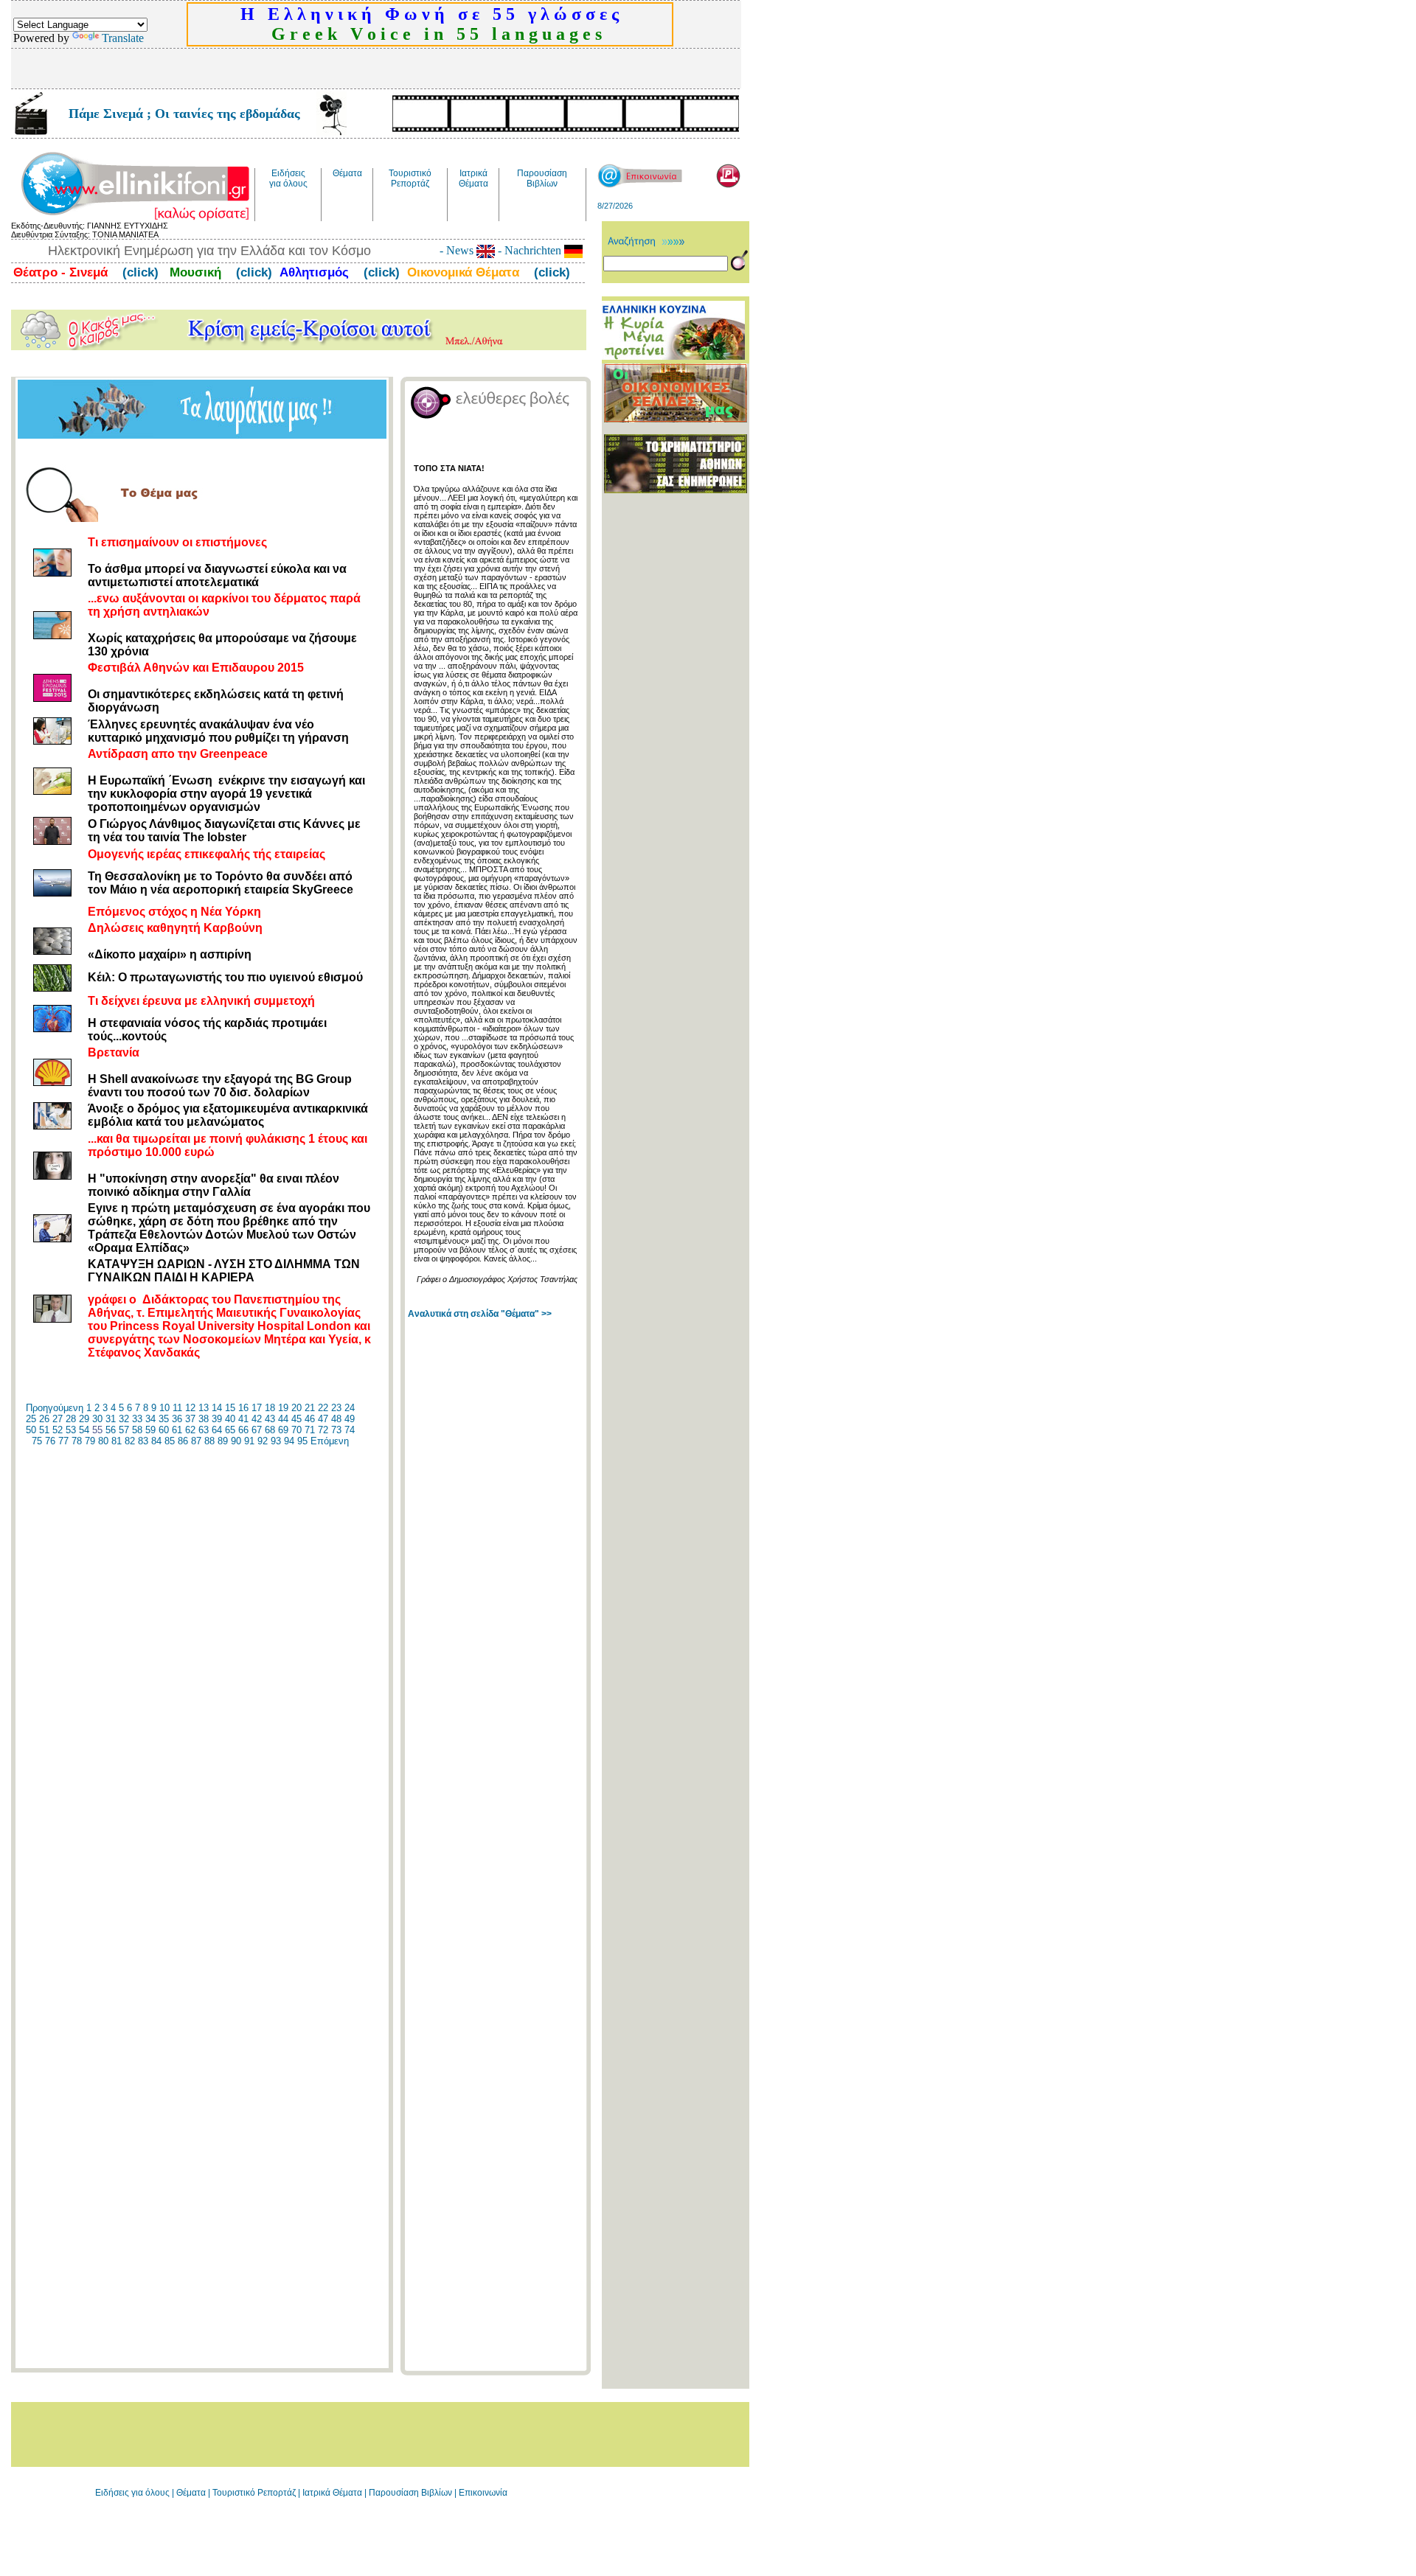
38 (204, 1419)
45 (296, 1419)
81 (117, 1441)
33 (137, 1419)
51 (44, 1430)
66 (243, 1430)
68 (270, 1430)
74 (350, 1430)
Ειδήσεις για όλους (132, 2493)
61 (177, 1430)
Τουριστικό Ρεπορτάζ (255, 2493)
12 (190, 1408)
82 (130, 1441)
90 (236, 1441)
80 (103, 1441)
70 (296, 1430)
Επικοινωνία (483, 2493)
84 (156, 1441)
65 (230, 1430)
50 (31, 1430)
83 (143, 1441)
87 (196, 1441)
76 (50, 1441)
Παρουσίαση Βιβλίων (412, 2493)
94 (289, 1441)
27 (58, 1419)
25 (31, 1419)
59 (150, 1430)
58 (137, 1430)
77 (63, 1441)
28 (71, 1419)
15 (230, 1408)
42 (257, 1419)
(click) (139, 272)
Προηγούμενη (55, 1408)
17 (257, 1408)
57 (124, 1430)
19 (283, 1408)
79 (90, 1441)
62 (190, 1430)
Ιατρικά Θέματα (332, 2493)
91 (249, 1441)
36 (177, 1419)
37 (190, 1419)
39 (217, 1419)
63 (204, 1430)
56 (111, 1430)
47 (323, 1419)
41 (243, 1419)
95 (302, 1441)
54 (84, 1430)
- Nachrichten (530, 250)
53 (71, 1430)
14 (217, 1408)
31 (111, 1419)
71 (310, 1430)
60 (164, 1430)
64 (217, 1430)
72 (323, 1430)
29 (84, 1419)
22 (323, 1408)
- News (458, 250)
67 (257, 1430)
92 (263, 1441)
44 (283, 1419)
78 (77, 1441)
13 (204, 1408)
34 (150, 1419)
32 (124, 1419)
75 (37, 1441)
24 (350, 1408)
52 (58, 1430)
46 (310, 1419)
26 (44, 1419)
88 (209, 1441)
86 (183, 1441)
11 (177, 1408)
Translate (123, 38)
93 (276, 1441)
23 (336, 1408)
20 (296, 1408)
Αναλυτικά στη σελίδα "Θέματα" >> (480, 1314)
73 (336, 1430)
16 (243, 1408)
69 (283, 1430)
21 (310, 1408)
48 (336, 1419)
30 (97, 1419)
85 (170, 1441)
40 (230, 1419)
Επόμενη (330, 1441)
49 (350, 1419)
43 (270, 1419)
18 (270, 1408)
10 (164, 1408)
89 (223, 1441)
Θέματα (191, 2493)
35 (164, 1419)
